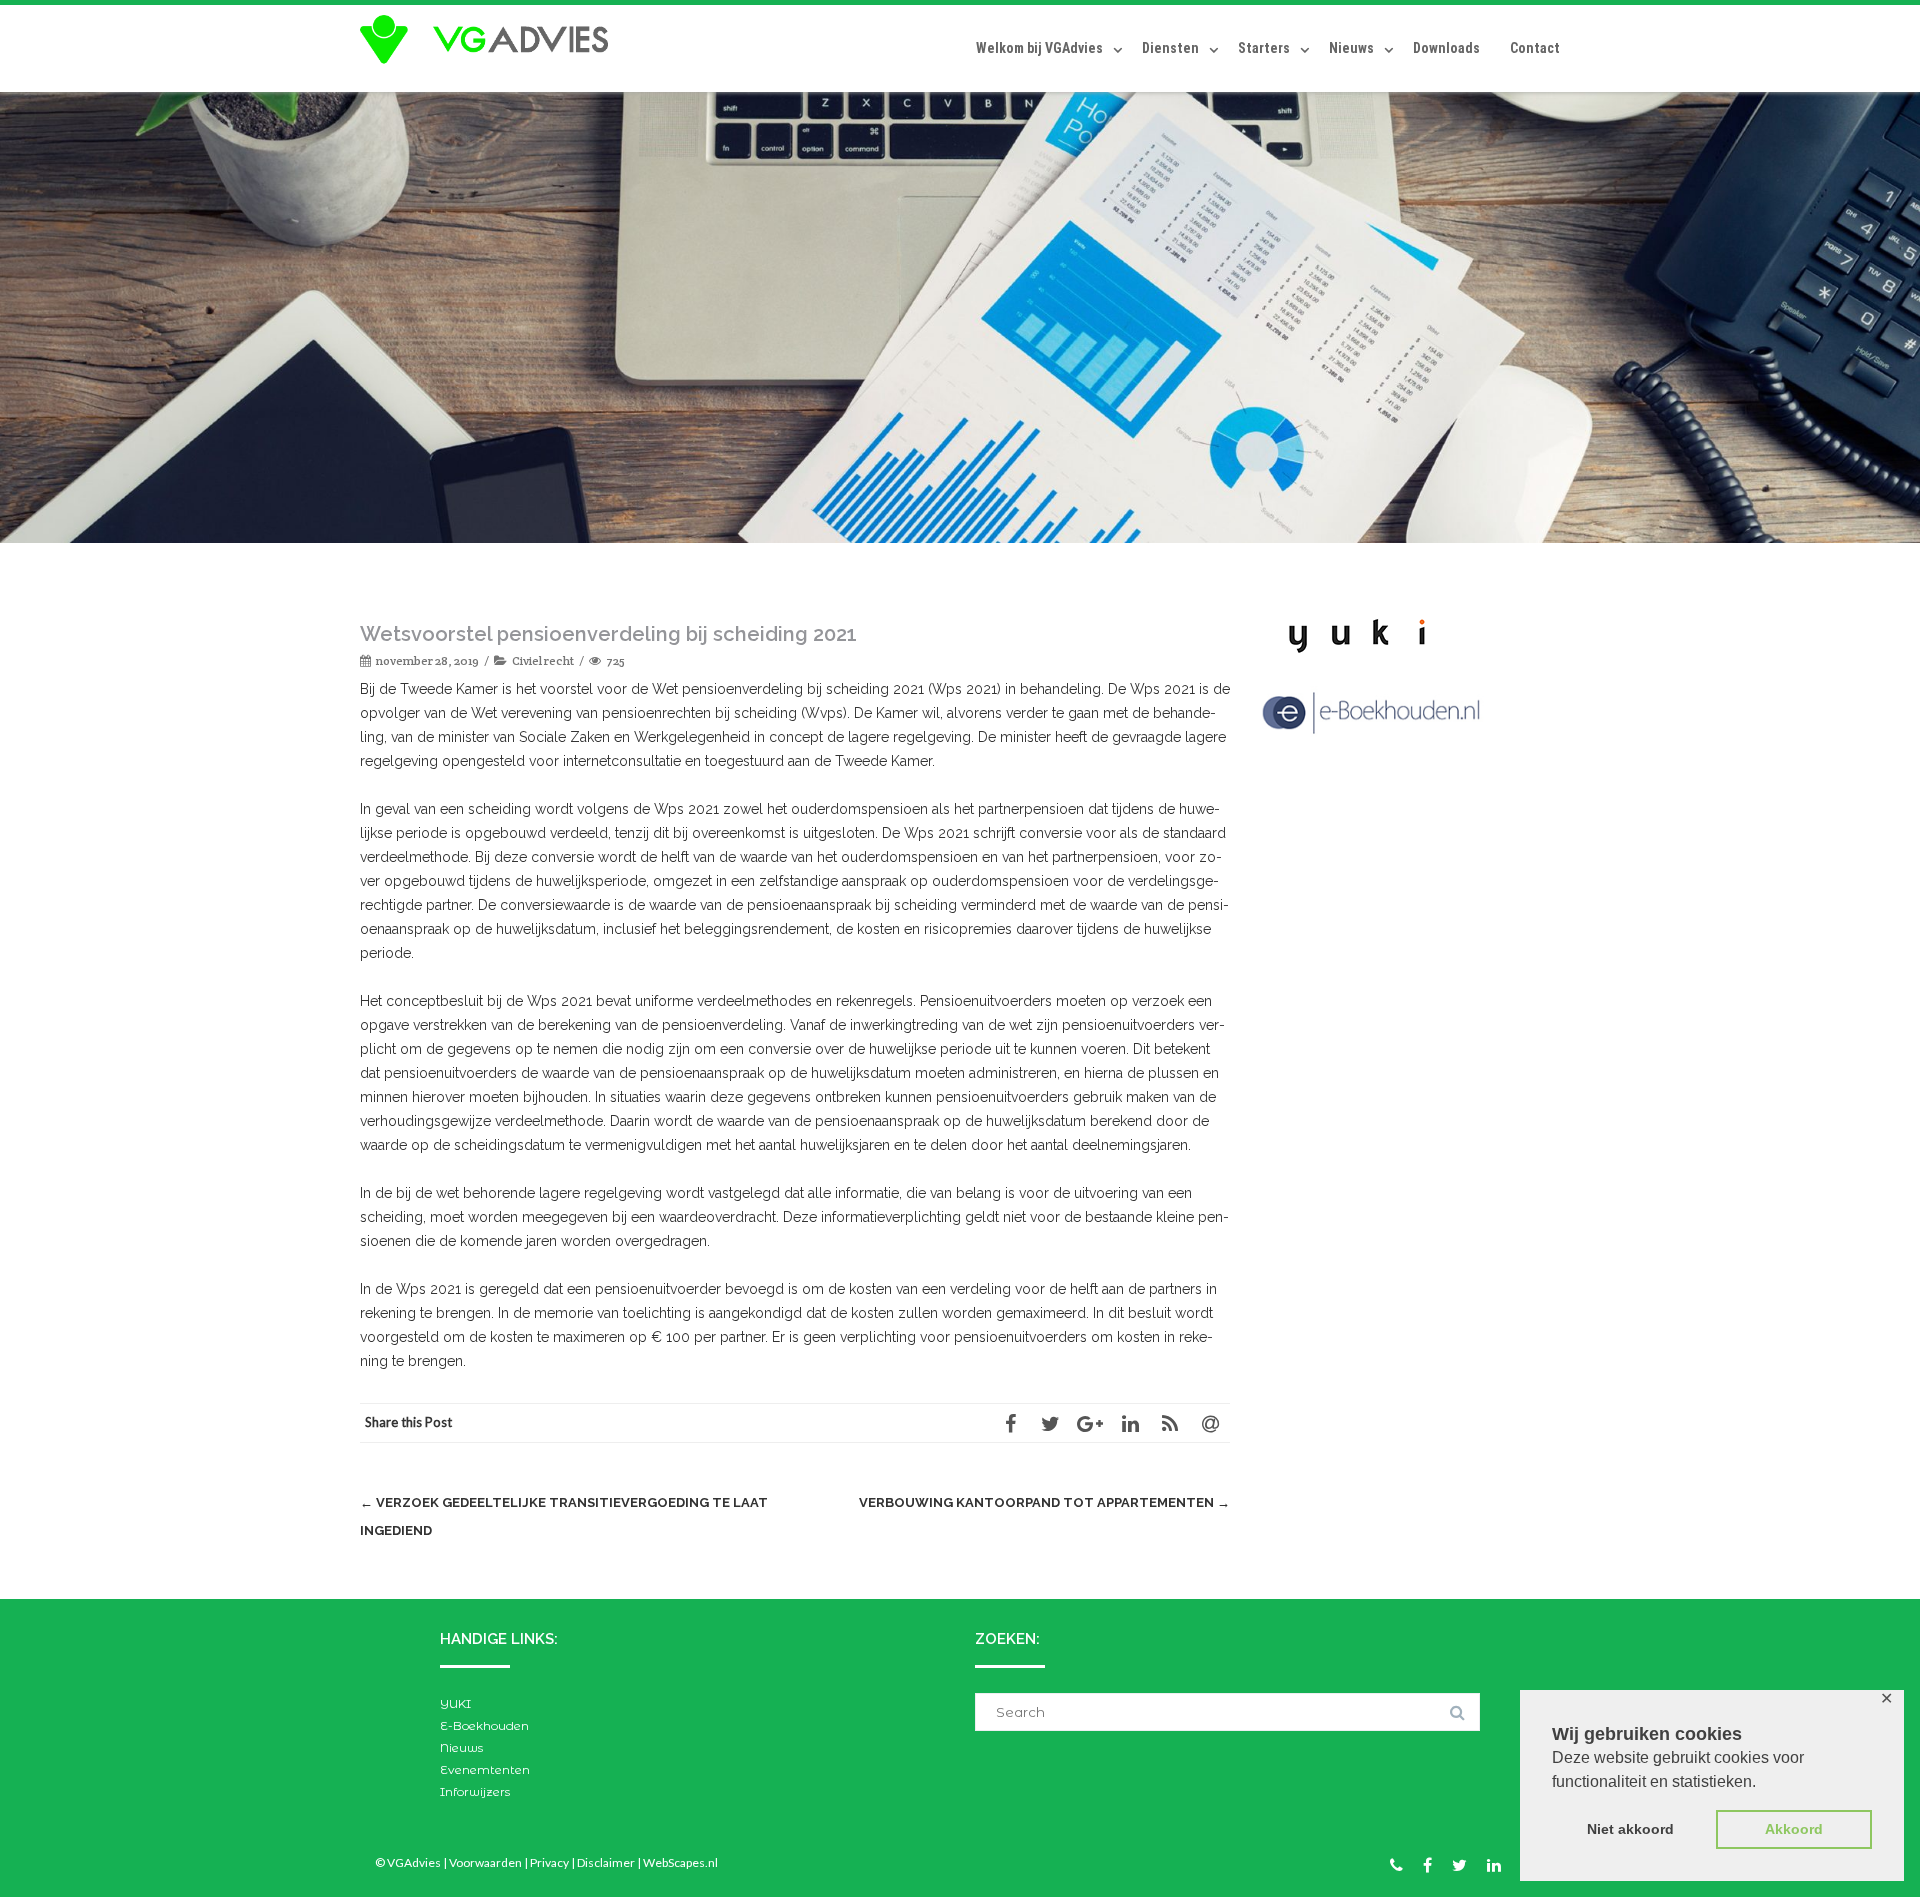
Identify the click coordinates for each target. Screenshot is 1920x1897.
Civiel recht (543, 660)
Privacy (549, 1862)
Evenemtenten (485, 1769)
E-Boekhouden (484, 1725)
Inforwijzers (475, 1791)
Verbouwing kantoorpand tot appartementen (1044, 1502)
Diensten (1170, 48)
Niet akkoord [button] (1630, 1829)
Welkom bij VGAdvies (1039, 48)
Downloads (1446, 48)
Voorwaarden (485, 1862)
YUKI (455, 1703)
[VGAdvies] (489, 40)
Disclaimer (606, 1862)
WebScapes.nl (680, 1862)
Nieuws (1351, 48)
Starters (1264, 48)
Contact (1535, 48)
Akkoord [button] (1794, 1829)
